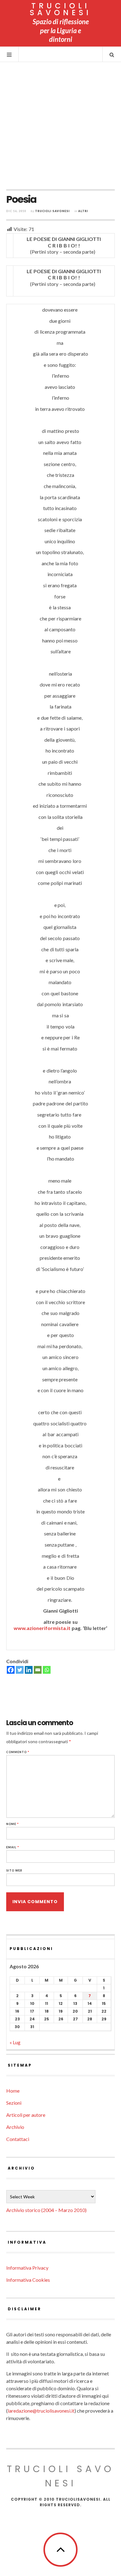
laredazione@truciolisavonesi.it (41, 2411)
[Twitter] (20, 1670)
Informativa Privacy (27, 2268)
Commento (18, 1752)
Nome (13, 1824)
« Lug (15, 2042)
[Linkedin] (29, 1670)
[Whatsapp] (47, 1670)
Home (13, 2091)
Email (13, 1847)
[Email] (38, 1670)
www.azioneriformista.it (43, 1628)
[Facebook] (11, 1670)
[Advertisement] (60, 126)
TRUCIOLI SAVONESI (61, 9)
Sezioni (14, 2103)
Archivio (15, 2127)
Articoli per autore (26, 2115)
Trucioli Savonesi (52, 211)
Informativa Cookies (28, 2280)
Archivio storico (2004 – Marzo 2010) (46, 2210)
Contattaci (18, 2139)
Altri (83, 211)
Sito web (14, 1870)
